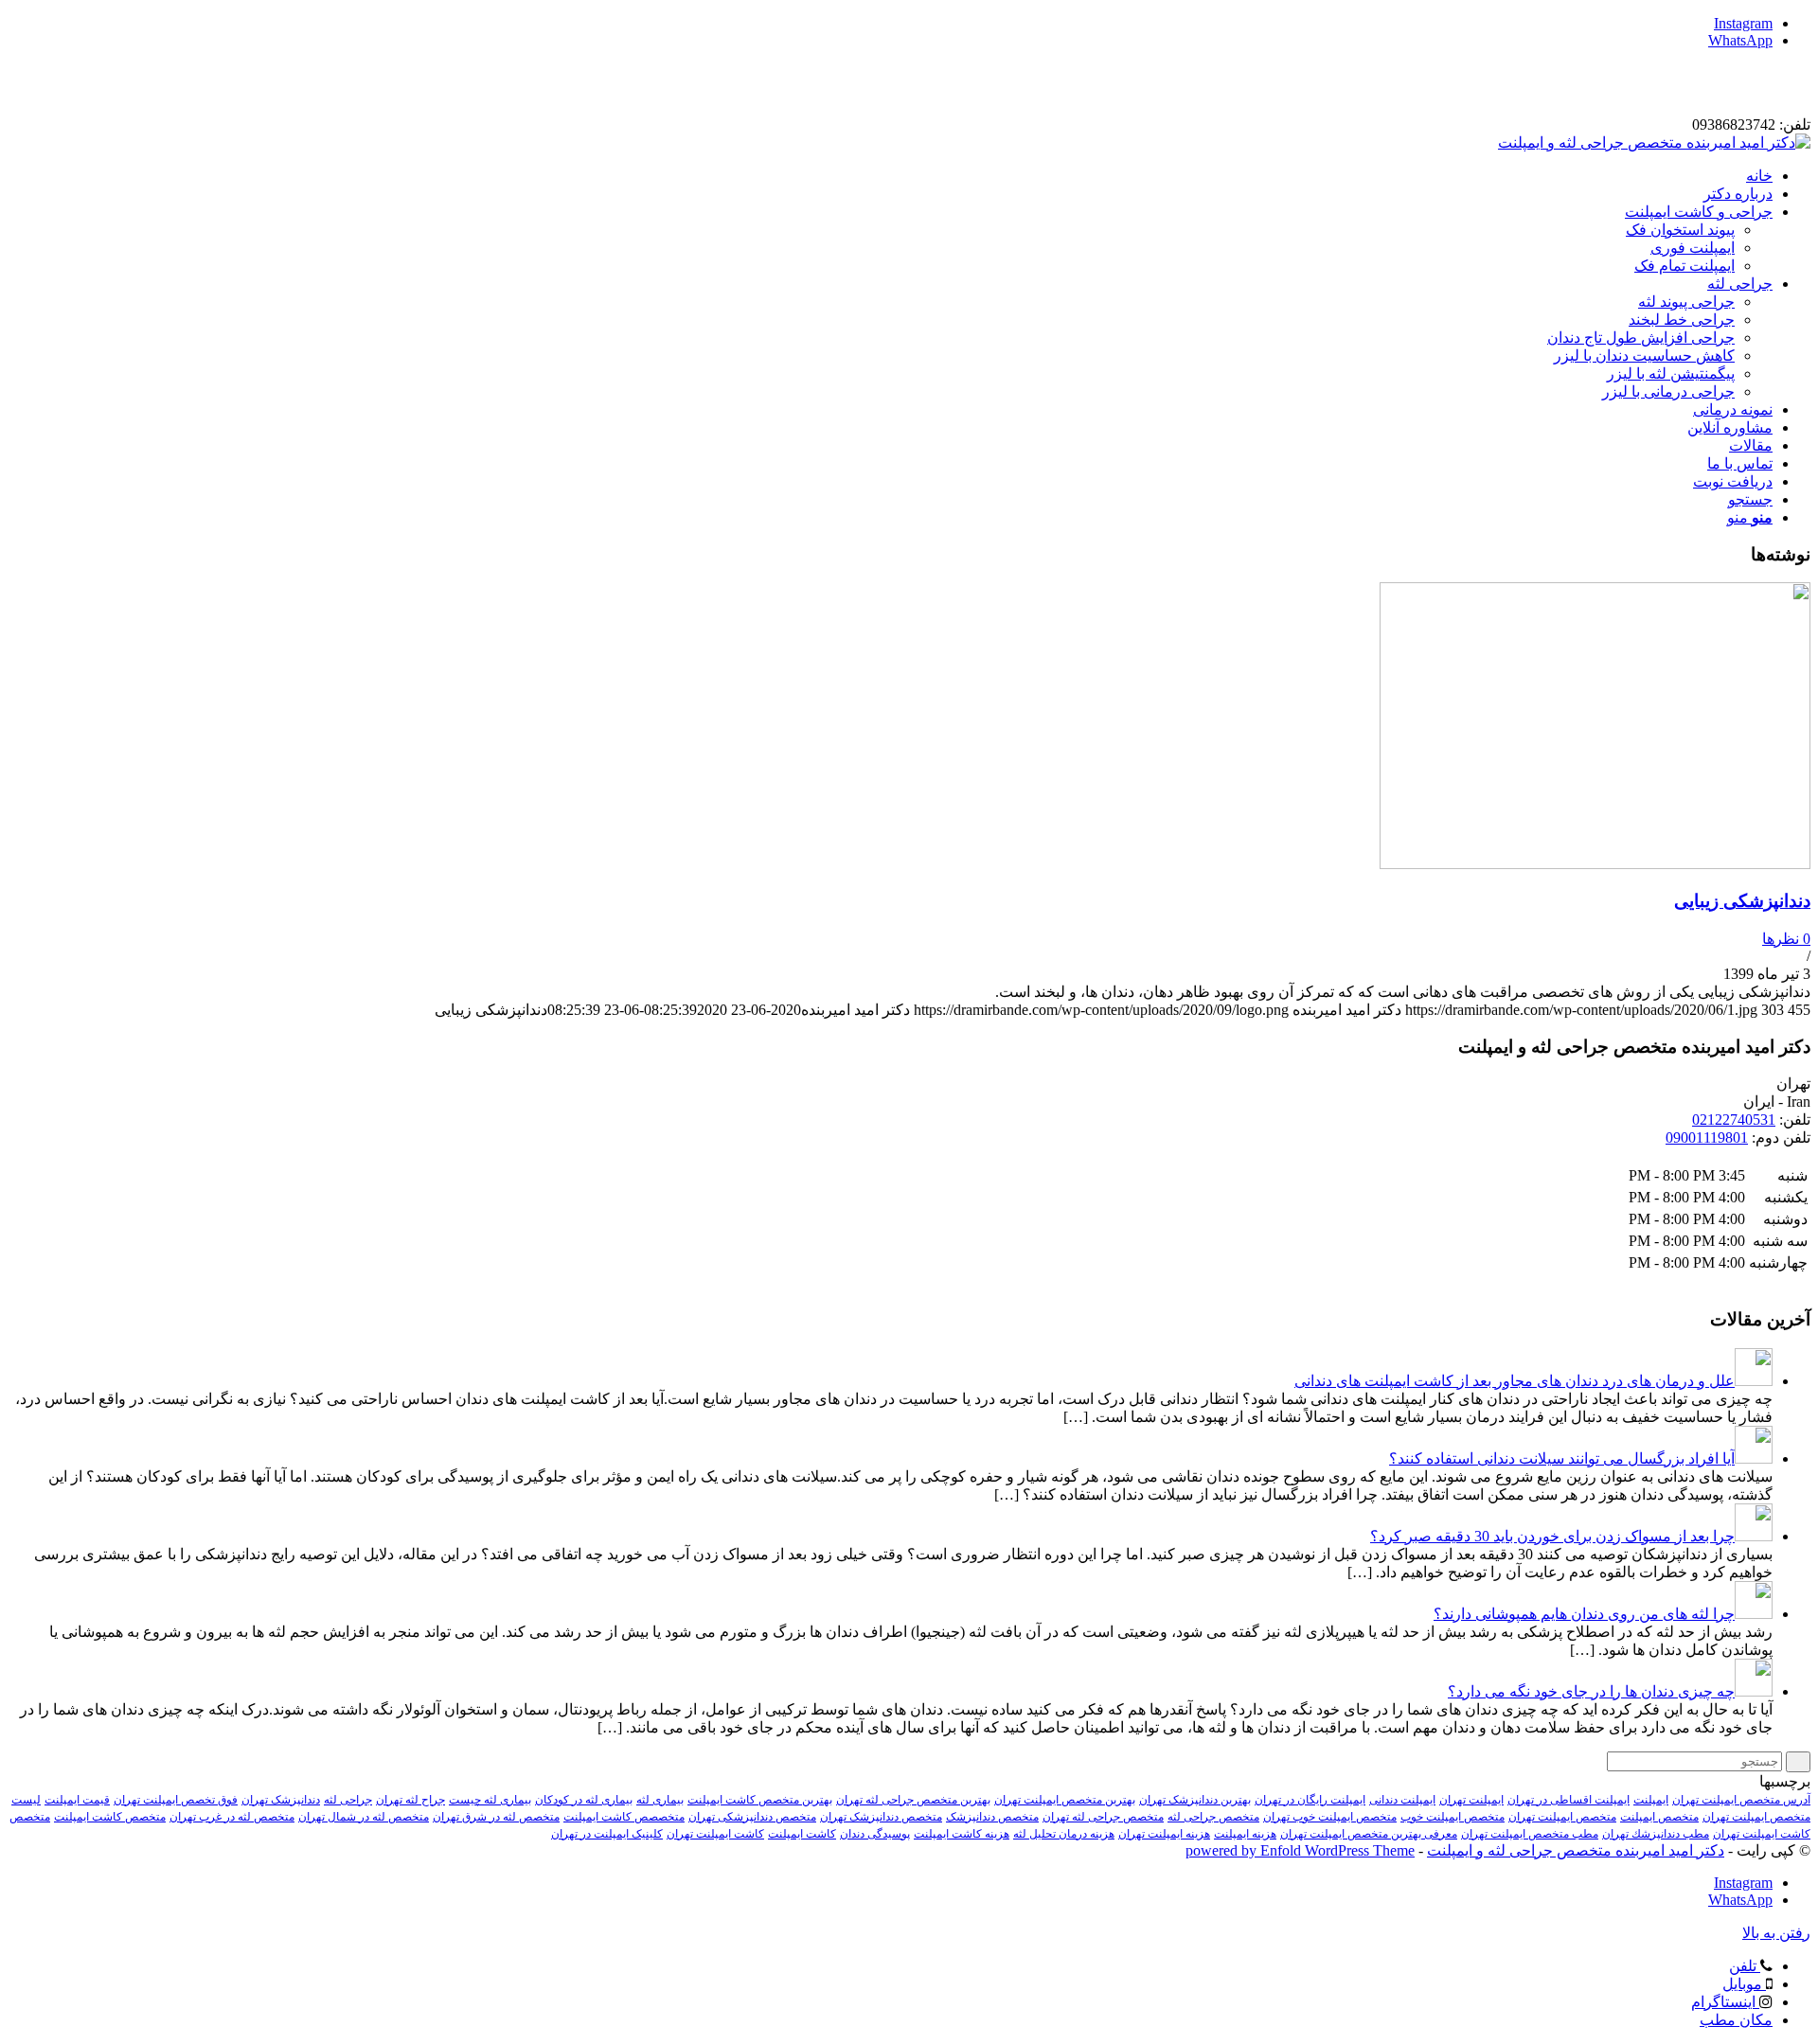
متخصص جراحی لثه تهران (1103, 1817)
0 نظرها (1786, 939)
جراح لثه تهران (410, 1800)
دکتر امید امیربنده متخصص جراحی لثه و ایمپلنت (1576, 1850)
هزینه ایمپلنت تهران (1164, 1834)
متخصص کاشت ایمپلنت (110, 1817)
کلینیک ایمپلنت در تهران (607, 1834)
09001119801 (1707, 1138)
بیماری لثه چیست (490, 1800)
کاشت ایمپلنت (802, 1834)
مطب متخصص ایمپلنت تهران (1530, 1834)
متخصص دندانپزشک (992, 1817)
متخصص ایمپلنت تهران (1562, 1817)
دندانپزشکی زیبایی (1742, 901)
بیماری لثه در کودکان (584, 1800)
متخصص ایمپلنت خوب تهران (1330, 1817)
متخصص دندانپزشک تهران (881, 1817)
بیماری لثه (660, 1800)
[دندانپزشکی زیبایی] (1595, 864)
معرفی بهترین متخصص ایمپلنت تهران (1369, 1834)
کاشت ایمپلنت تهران (715, 1834)
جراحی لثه (348, 1800)
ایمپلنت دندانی (1402, 1800)
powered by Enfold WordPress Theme (1300, 1850)
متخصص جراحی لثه (1213, 1817)
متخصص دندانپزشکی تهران (752, 1817)
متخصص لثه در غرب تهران (232, 1817)
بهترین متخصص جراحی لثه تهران (913, 1800)
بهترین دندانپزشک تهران (1195, 1800)
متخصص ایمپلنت (1659, 1817)
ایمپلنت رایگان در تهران (1310, 1800)
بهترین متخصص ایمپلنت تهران (1065, 1800)
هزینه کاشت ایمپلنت (962, 1834)
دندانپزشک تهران (281, 1800)
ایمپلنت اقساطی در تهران (1568, 1800)
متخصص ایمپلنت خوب (1453, 1817)
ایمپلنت (1651, 1800)
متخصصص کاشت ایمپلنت (624, 1817)
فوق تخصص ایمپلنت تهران (176, 1800)
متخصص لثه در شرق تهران (496, 1817)
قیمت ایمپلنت (77, 1800)
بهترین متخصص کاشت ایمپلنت (760, 1800)
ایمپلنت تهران (1471, 1800)
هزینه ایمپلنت (1245, 1834)
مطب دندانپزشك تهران (1656, 1834)
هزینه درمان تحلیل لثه (1064, 1834)
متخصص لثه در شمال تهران (364, 1817)
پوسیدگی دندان (875, 1834)
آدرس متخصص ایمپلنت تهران (1741, 1800)
